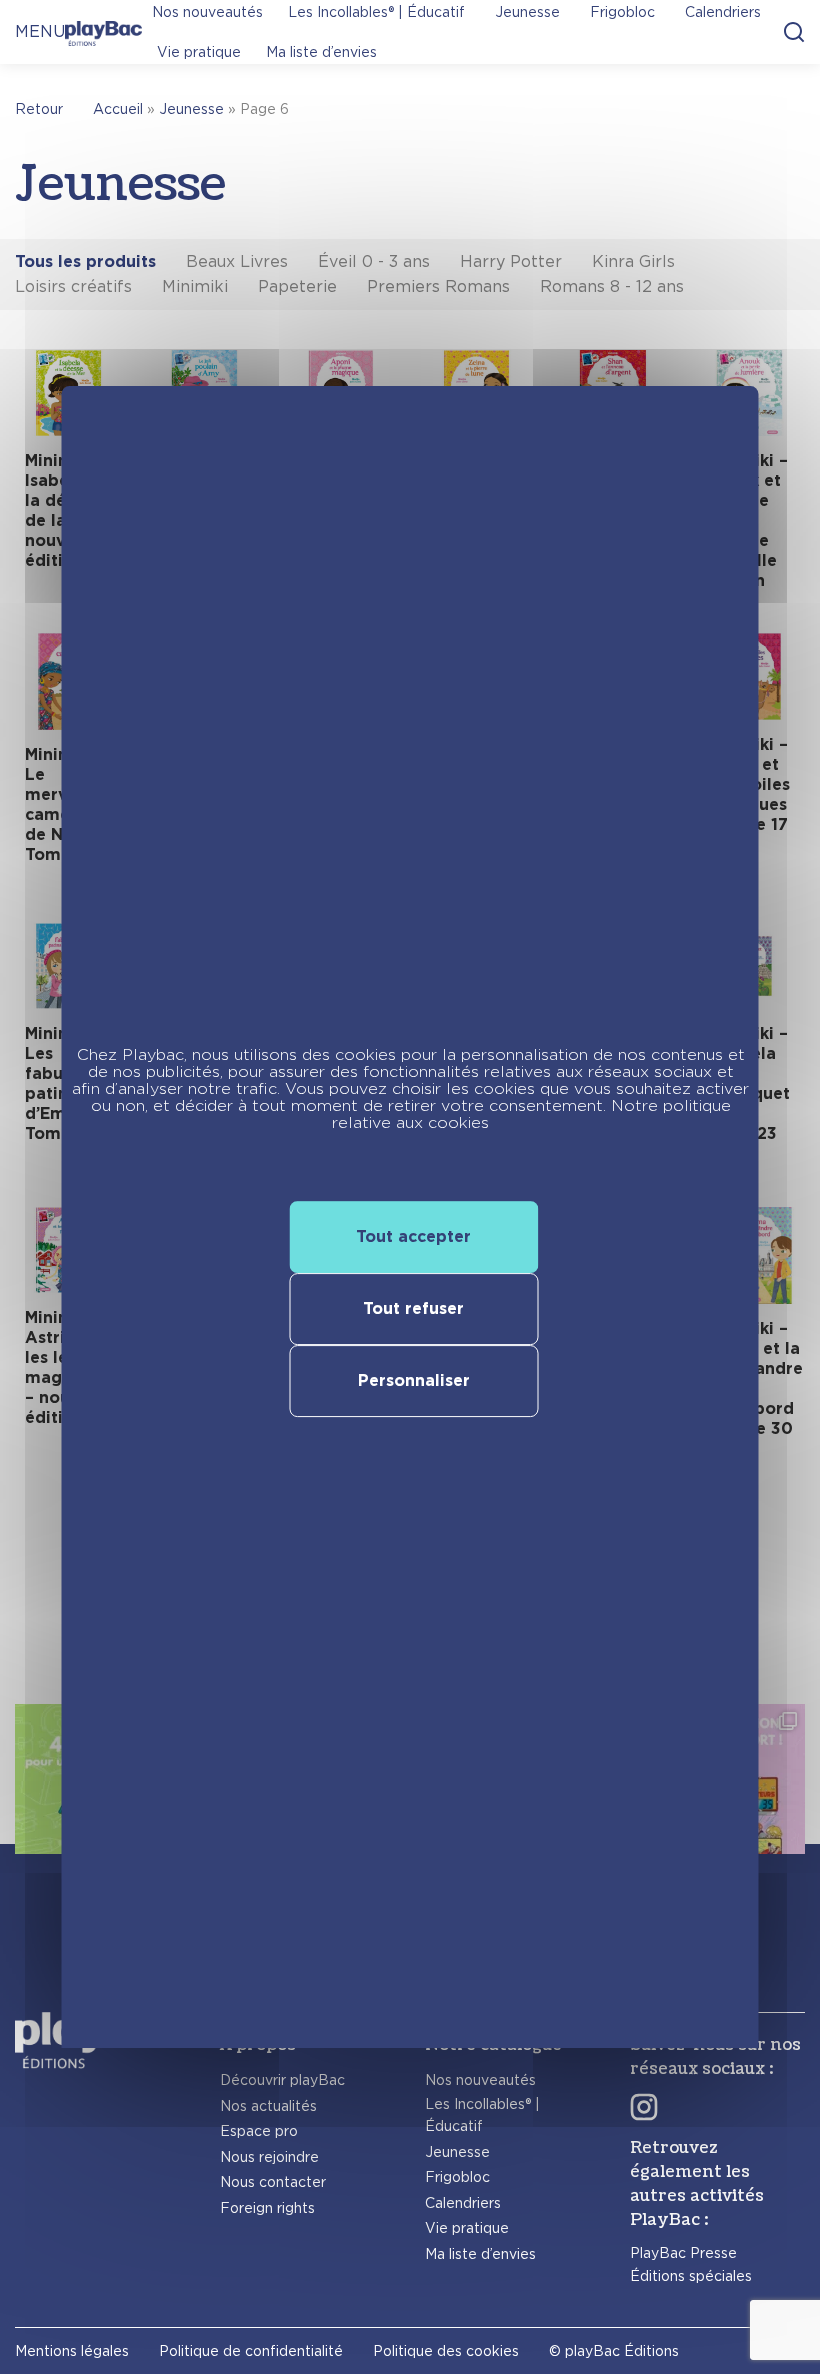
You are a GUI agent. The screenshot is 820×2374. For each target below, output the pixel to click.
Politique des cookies (446, 2351)
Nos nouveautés (480, 2080)
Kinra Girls (633, 261)
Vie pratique (199, 52)
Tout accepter (413, 1236)
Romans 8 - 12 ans (612, 286)
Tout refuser (413, 1308)
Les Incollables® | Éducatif (482, 2115)
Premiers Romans (438, 286)
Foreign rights (267, 2208)
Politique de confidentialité (251, 2351)
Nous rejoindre (269, 2157)
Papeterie (297, 286)
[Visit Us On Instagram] (644, 2107)
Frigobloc (457, 2177)
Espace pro (259, 2131)
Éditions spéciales (691, 2276)
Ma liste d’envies (321, 52)
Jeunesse (191, 109)
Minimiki (195, 286)
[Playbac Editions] (103, 32)
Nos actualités (268, 2106)
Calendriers (463, 2203)
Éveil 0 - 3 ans (374, 261)
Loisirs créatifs (73, 286)
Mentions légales (72, 2351)
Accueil (118, 109)
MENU (40, 31)
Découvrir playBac (282, 2080)
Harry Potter (511, 261)
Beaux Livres (237, 261)
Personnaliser (414, 1380)
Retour (39, 109)
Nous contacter (273, 2182)
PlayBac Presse (683, 2253)
